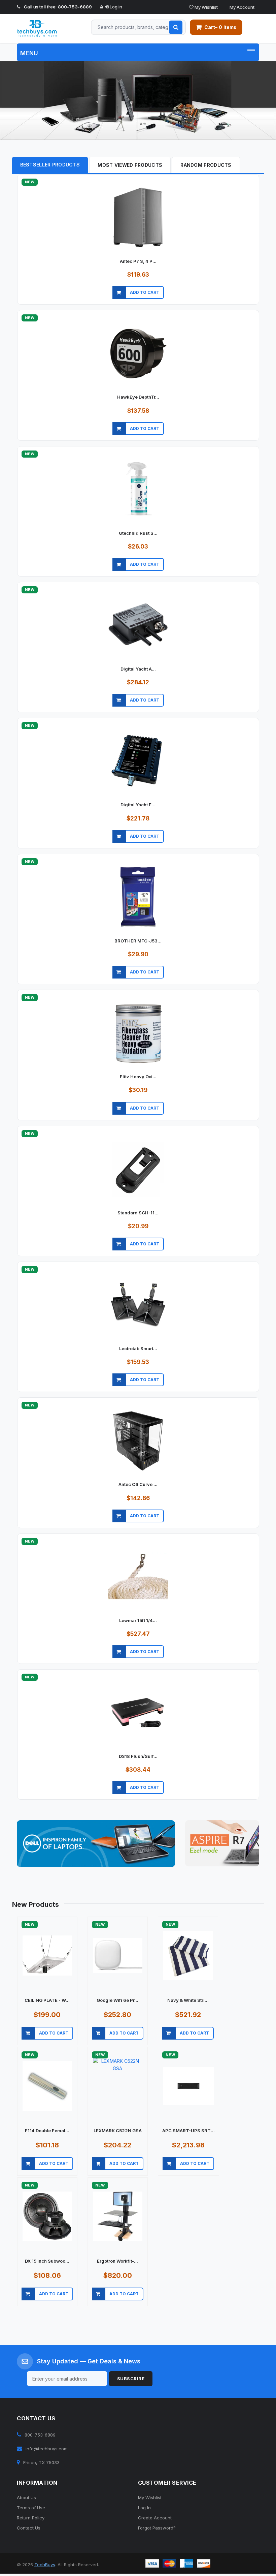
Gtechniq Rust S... (138, 535)
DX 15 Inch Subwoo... (47, 2263)
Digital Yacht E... (138, 807)
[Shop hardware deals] (138, 102)
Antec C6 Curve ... (138, 1487)
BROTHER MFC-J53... (138, 943)
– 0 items (220, 27)
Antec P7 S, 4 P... (138, 263)
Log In (144, 2510)
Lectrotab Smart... (138, 1351)
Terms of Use (31, 2510)
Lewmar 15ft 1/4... (138, 1623)
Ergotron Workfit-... (117, 2263)
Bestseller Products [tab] (50, 167)
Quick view (120, 303)
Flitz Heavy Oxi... (138, 1079)
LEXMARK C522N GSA (118, 2133)
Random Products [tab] (206, 167)
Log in (115, 7)
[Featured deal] (96, 1846)
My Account (242, 7)
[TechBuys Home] (43, 29)
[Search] (176, 27)
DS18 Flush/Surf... (138, 1759)
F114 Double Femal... (47, 2133)
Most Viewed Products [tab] (130, 167)
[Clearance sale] (222, 1845)
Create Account (155, 2520)
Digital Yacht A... (138, 671)
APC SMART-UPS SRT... (188, 2133)
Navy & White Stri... (188, 2003)
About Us (26, 2500)
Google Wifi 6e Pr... (117, 2003)
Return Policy (31, 2520)
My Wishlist (206, 7)
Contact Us (29, 2530)
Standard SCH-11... (138, 1215)
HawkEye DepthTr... (138, 399)
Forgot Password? (157, 2530)
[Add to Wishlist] (238, 303)
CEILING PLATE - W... (47, 2003)
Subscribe (131, 2381)
